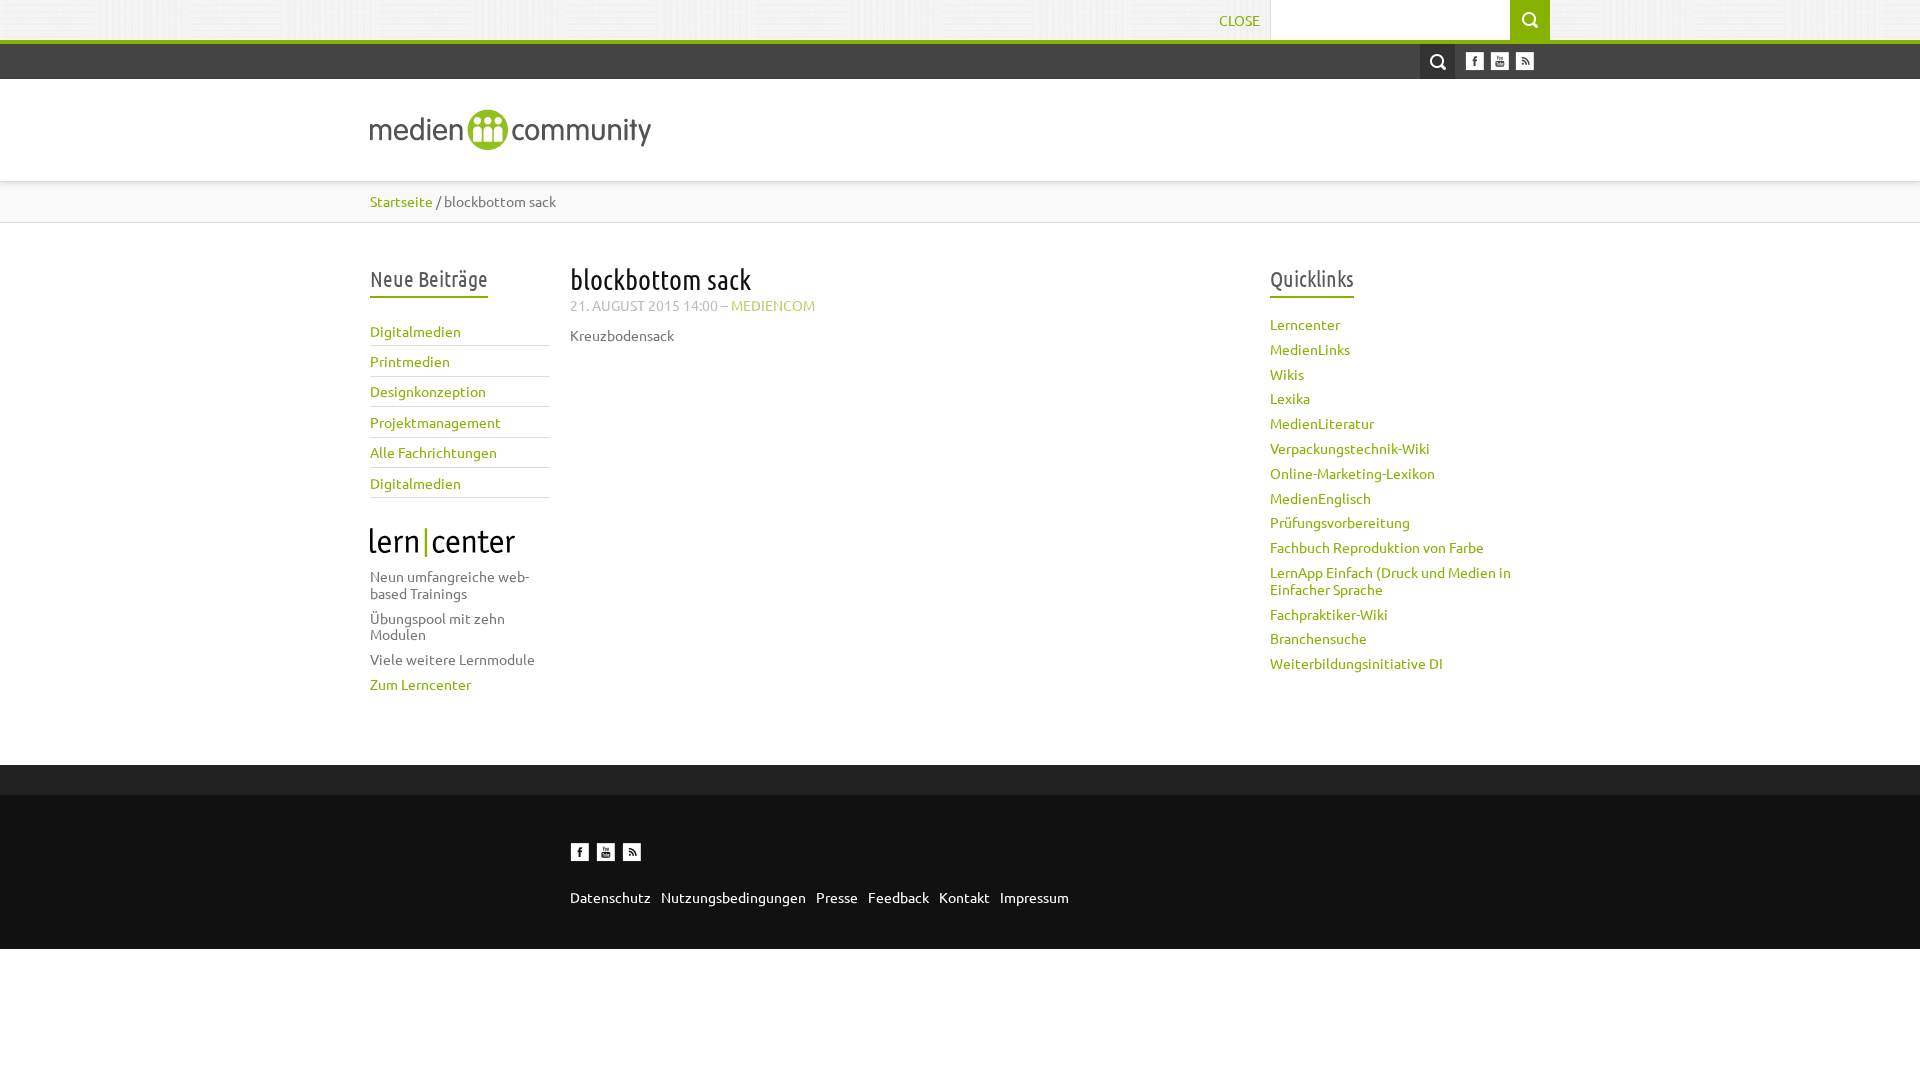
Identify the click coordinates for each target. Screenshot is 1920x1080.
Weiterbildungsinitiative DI (1356, 663)
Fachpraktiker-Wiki (1329, 614)
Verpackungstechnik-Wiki (1350, 448)
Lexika (1290, 398)
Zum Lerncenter (420, 684)
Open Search (1437, 61)
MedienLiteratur (1322, 423)
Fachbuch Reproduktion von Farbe (1377, 547)
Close (1239, 20)
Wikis (1287, 374)
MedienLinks (1310, 349)
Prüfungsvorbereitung (1340, 522)
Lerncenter (1305, 324)
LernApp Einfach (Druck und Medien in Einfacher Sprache (1390, 580)
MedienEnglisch (1320, 498)
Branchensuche (1318, 638)
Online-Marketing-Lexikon (1352, 473)
